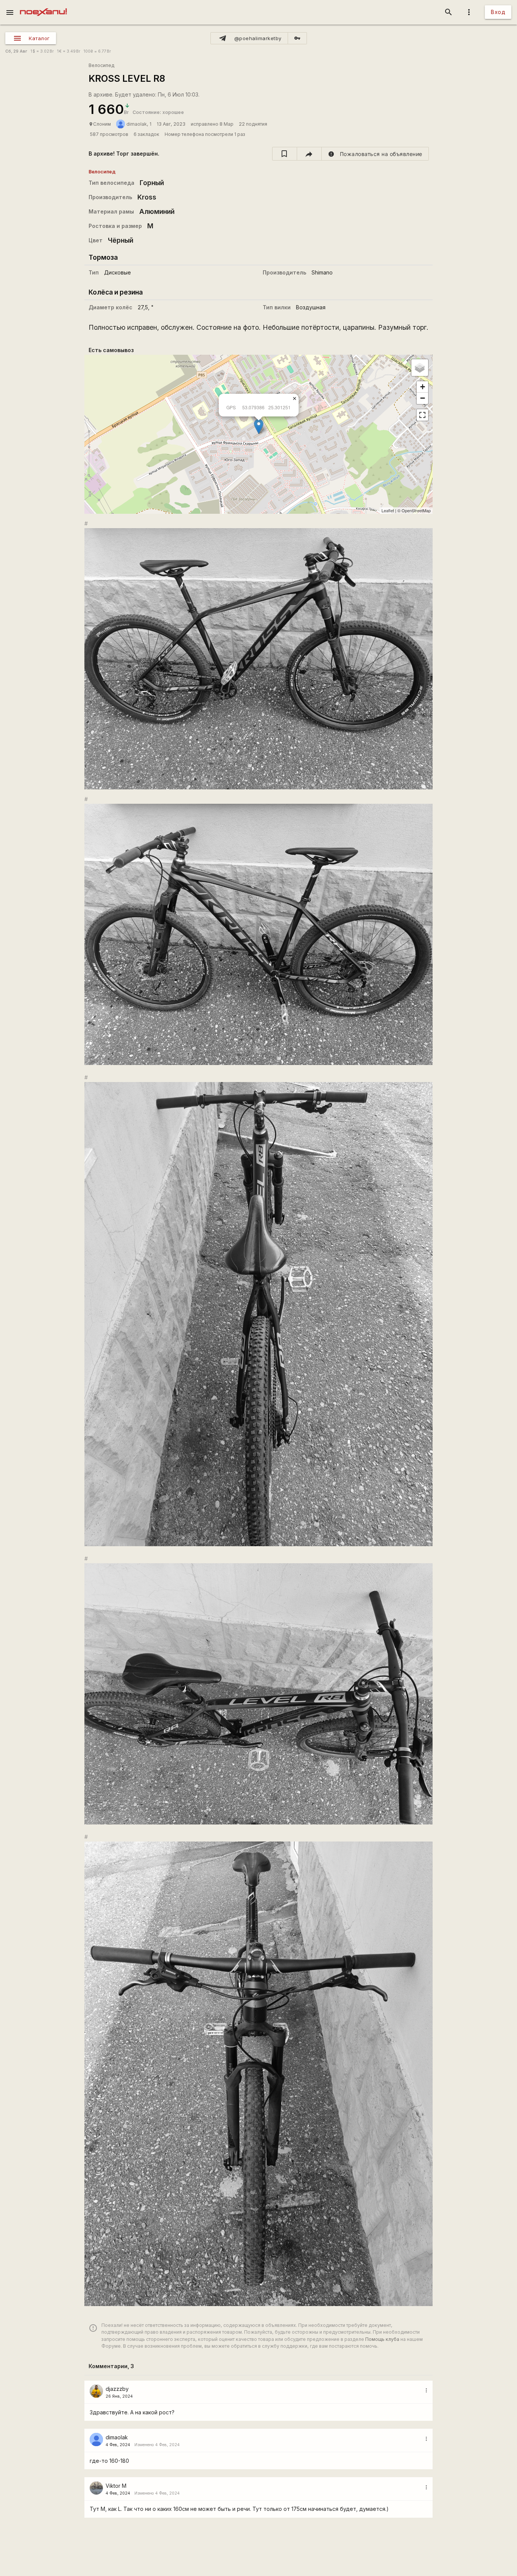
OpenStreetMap (416, 510)
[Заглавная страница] (43, 5)
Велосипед (101, 65)
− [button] (423, 398)
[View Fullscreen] (422, 415)
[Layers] (420, 368)
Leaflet (388, 510)
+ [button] (423, 387)
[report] (375, 154)
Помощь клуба (382, 2339)
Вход (498, 12)
